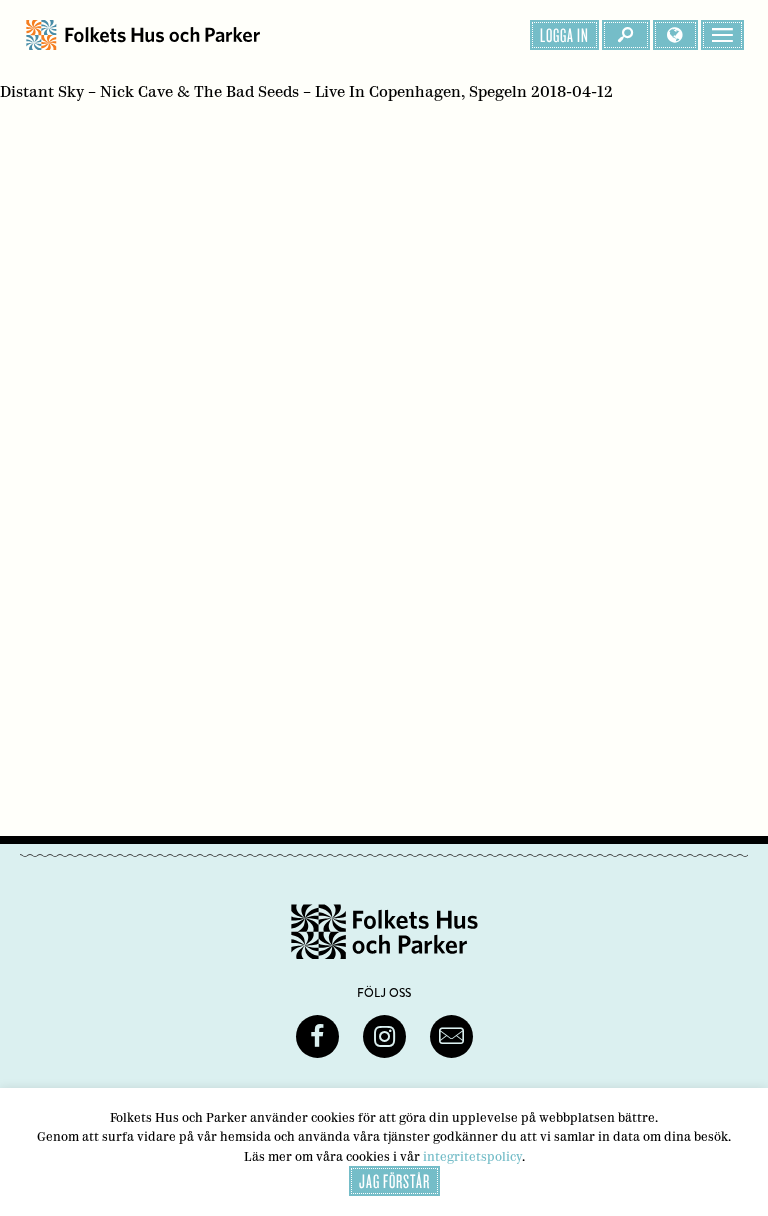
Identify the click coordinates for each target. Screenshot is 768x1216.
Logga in (564, 35)
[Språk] (675, 35)
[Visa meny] (722, 35)
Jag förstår (394, 1181)
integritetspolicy (472, 1156)
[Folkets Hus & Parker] (143, 35)
